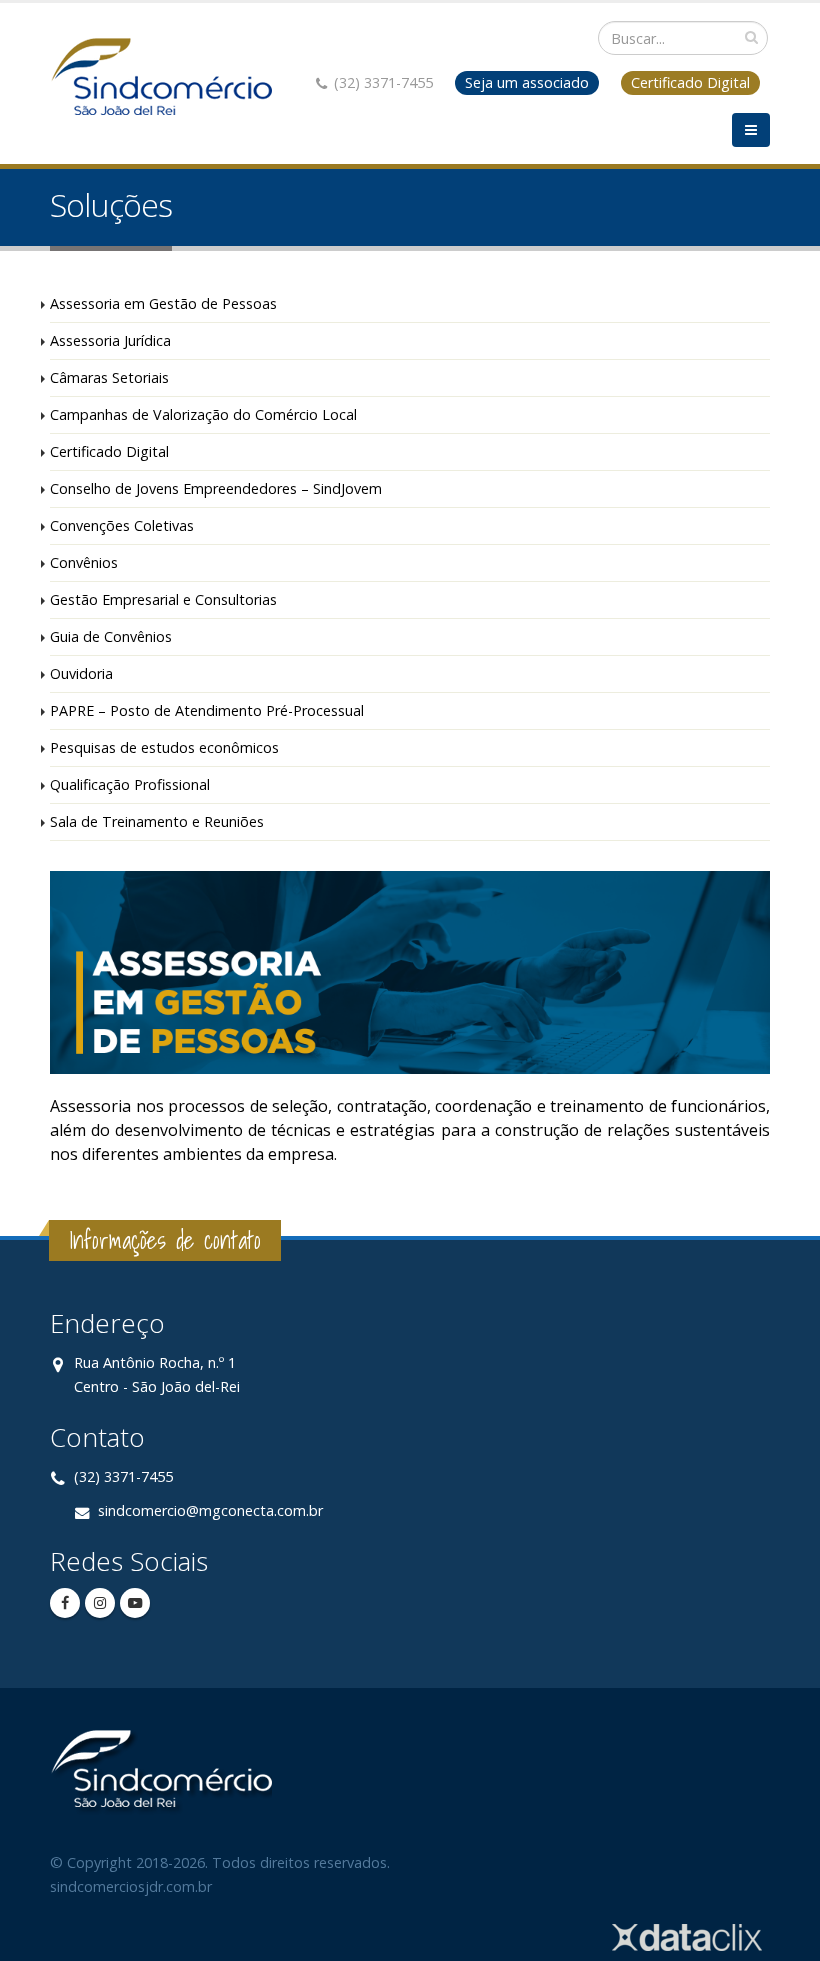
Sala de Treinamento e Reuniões (157, 821)
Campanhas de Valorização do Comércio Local (203, 414)
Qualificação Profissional (130, 784)
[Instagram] (100, 1603)
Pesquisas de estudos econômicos (164, 747)
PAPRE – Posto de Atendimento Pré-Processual (207, 710)
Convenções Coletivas (122, 525)
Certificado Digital (109, 451)
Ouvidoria (81, 673)
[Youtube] (135, 1603)
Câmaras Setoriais (109, 377)
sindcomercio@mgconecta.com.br (210, 1510)
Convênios (84, 562)
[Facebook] (65, 1603)
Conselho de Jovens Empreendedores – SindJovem (216, 488)
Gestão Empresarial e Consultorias (163, 599)
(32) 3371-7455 (123, 1476)
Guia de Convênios (111, 636)
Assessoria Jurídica (110, 340)
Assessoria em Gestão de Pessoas (163, 303)
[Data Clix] (687, 1935)
